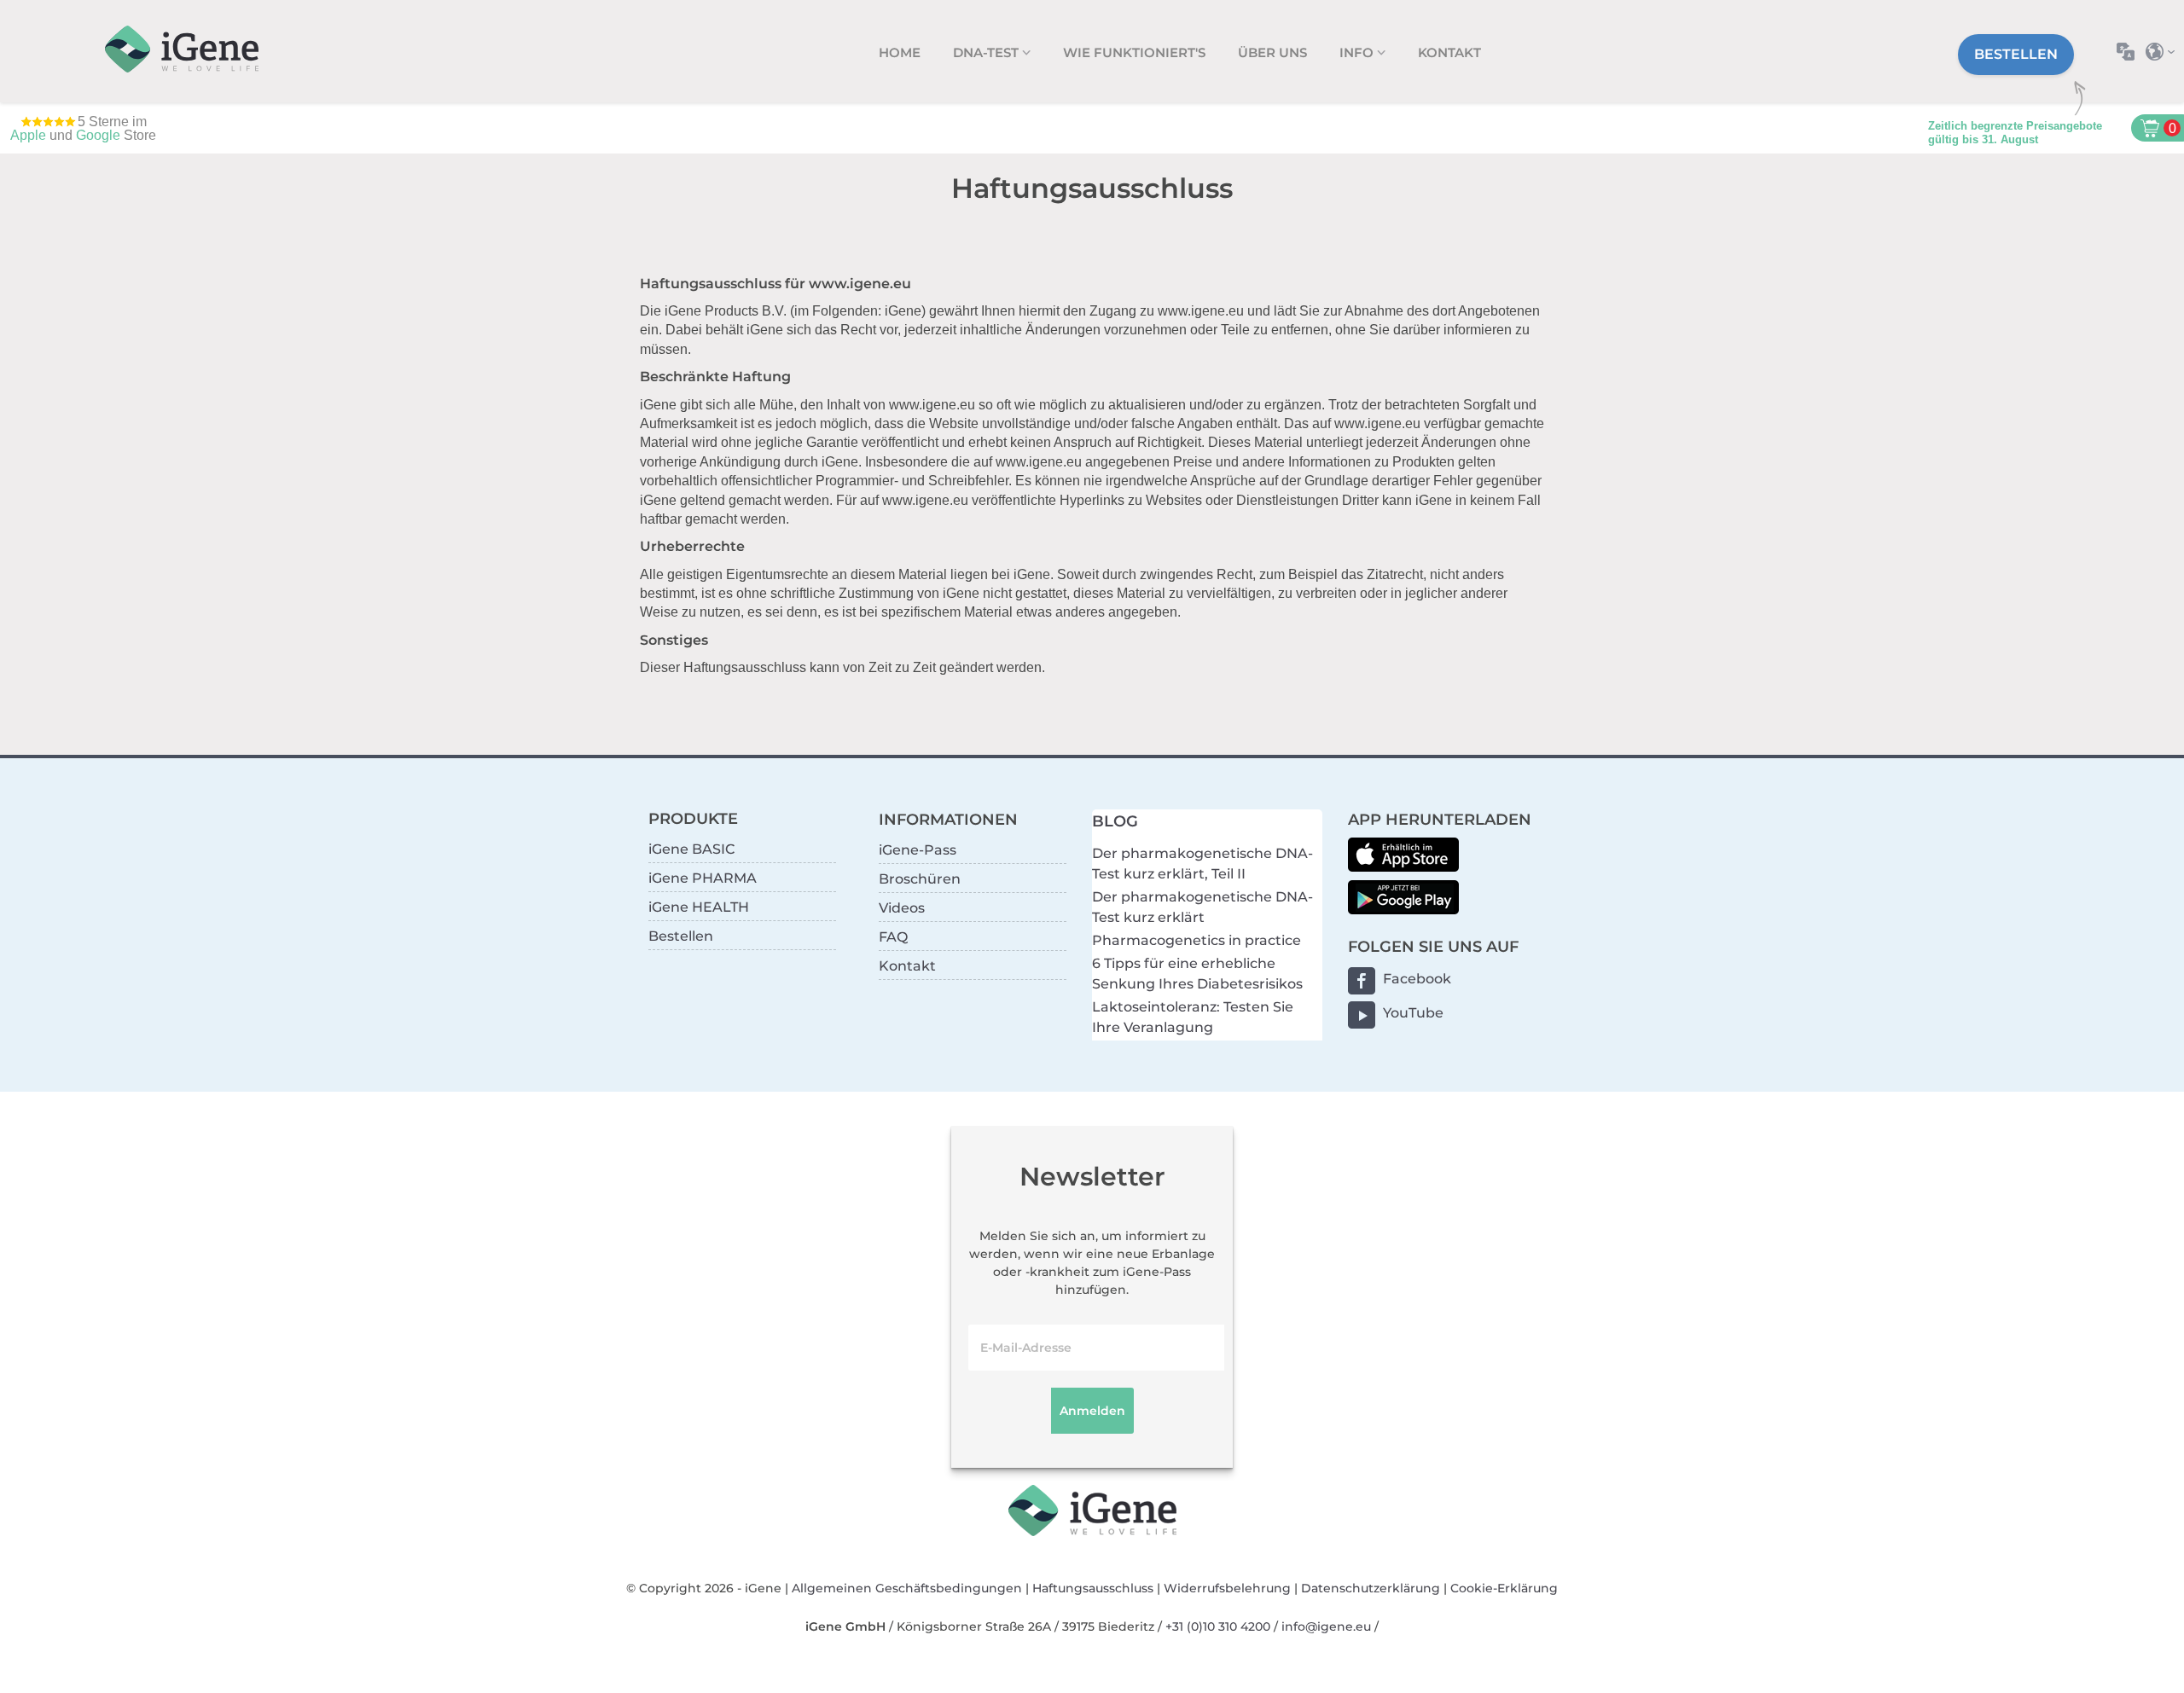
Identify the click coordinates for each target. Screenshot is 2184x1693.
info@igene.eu (1326, 1626)
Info (1358, 52)
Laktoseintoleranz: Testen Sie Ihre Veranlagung (1193, 1017)
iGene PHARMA (703, 878)
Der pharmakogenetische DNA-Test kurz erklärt (1202, 907)
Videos (902, 908)
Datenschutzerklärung (1371, 1588)
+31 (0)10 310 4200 (1218, 1626)
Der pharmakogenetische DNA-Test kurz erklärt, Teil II (1202, 864)
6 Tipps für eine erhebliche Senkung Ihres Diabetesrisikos (1197, 974)
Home (900, 52)
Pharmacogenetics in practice (1197, 940)
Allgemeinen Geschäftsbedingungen (907, 1588)
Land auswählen (2165, 52)
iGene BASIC (691, 849)
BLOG (1115, 821)
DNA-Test (987, 52)
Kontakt (1449, 52)
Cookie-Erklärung (1504, 1588)
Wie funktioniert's (1134, 52)
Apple (28, 135)
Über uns (1272, 52)
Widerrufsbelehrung (1227, 1588)
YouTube (1413, 1013)
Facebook (1417, 979)
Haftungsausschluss (1093, 1588)
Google (98, 135)
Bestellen (2016, 54)
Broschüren (920, 879)
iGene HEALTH (699, 907)
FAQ (893, 937)
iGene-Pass (918, 850)
